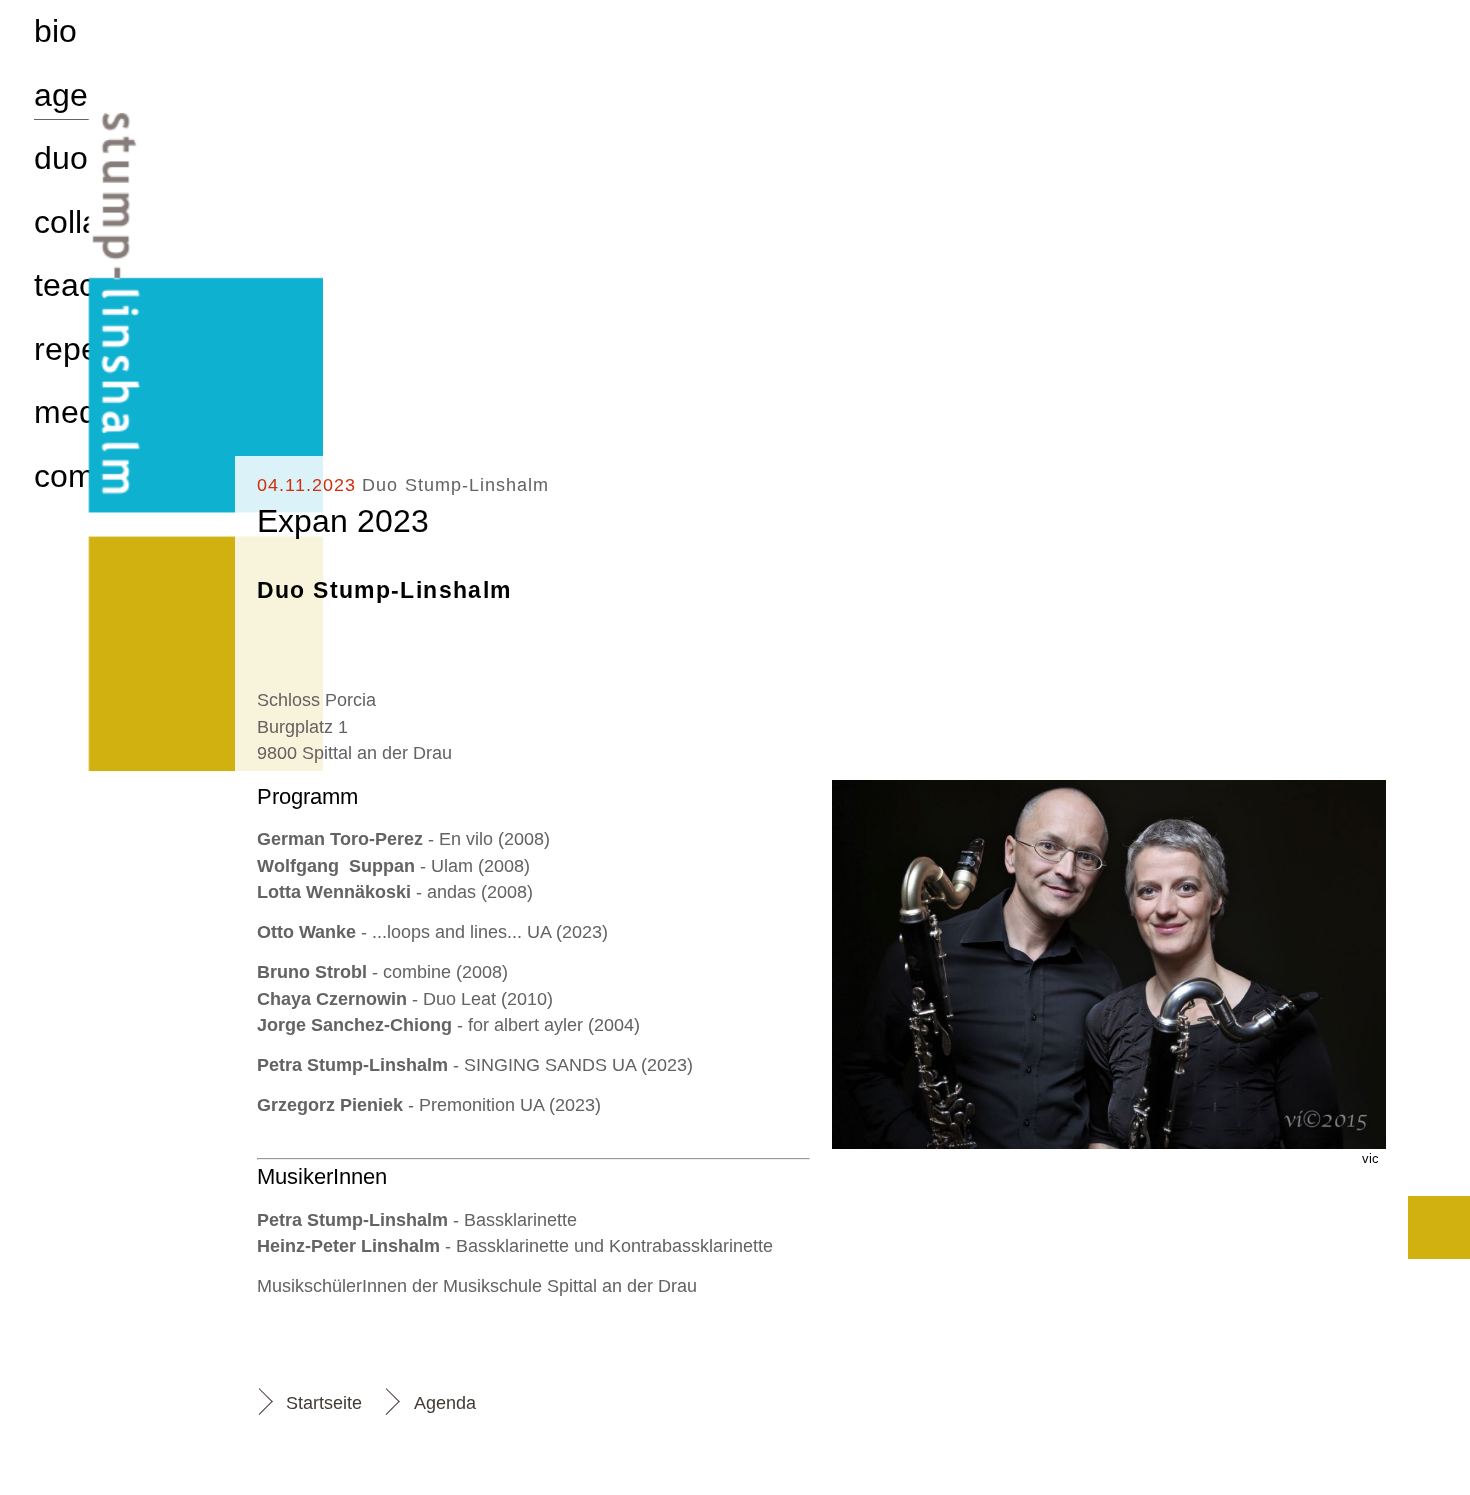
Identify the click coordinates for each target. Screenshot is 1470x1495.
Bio (55, 31)
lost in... (1439, 1227)
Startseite (324, 1403)
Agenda (445, 1403)
